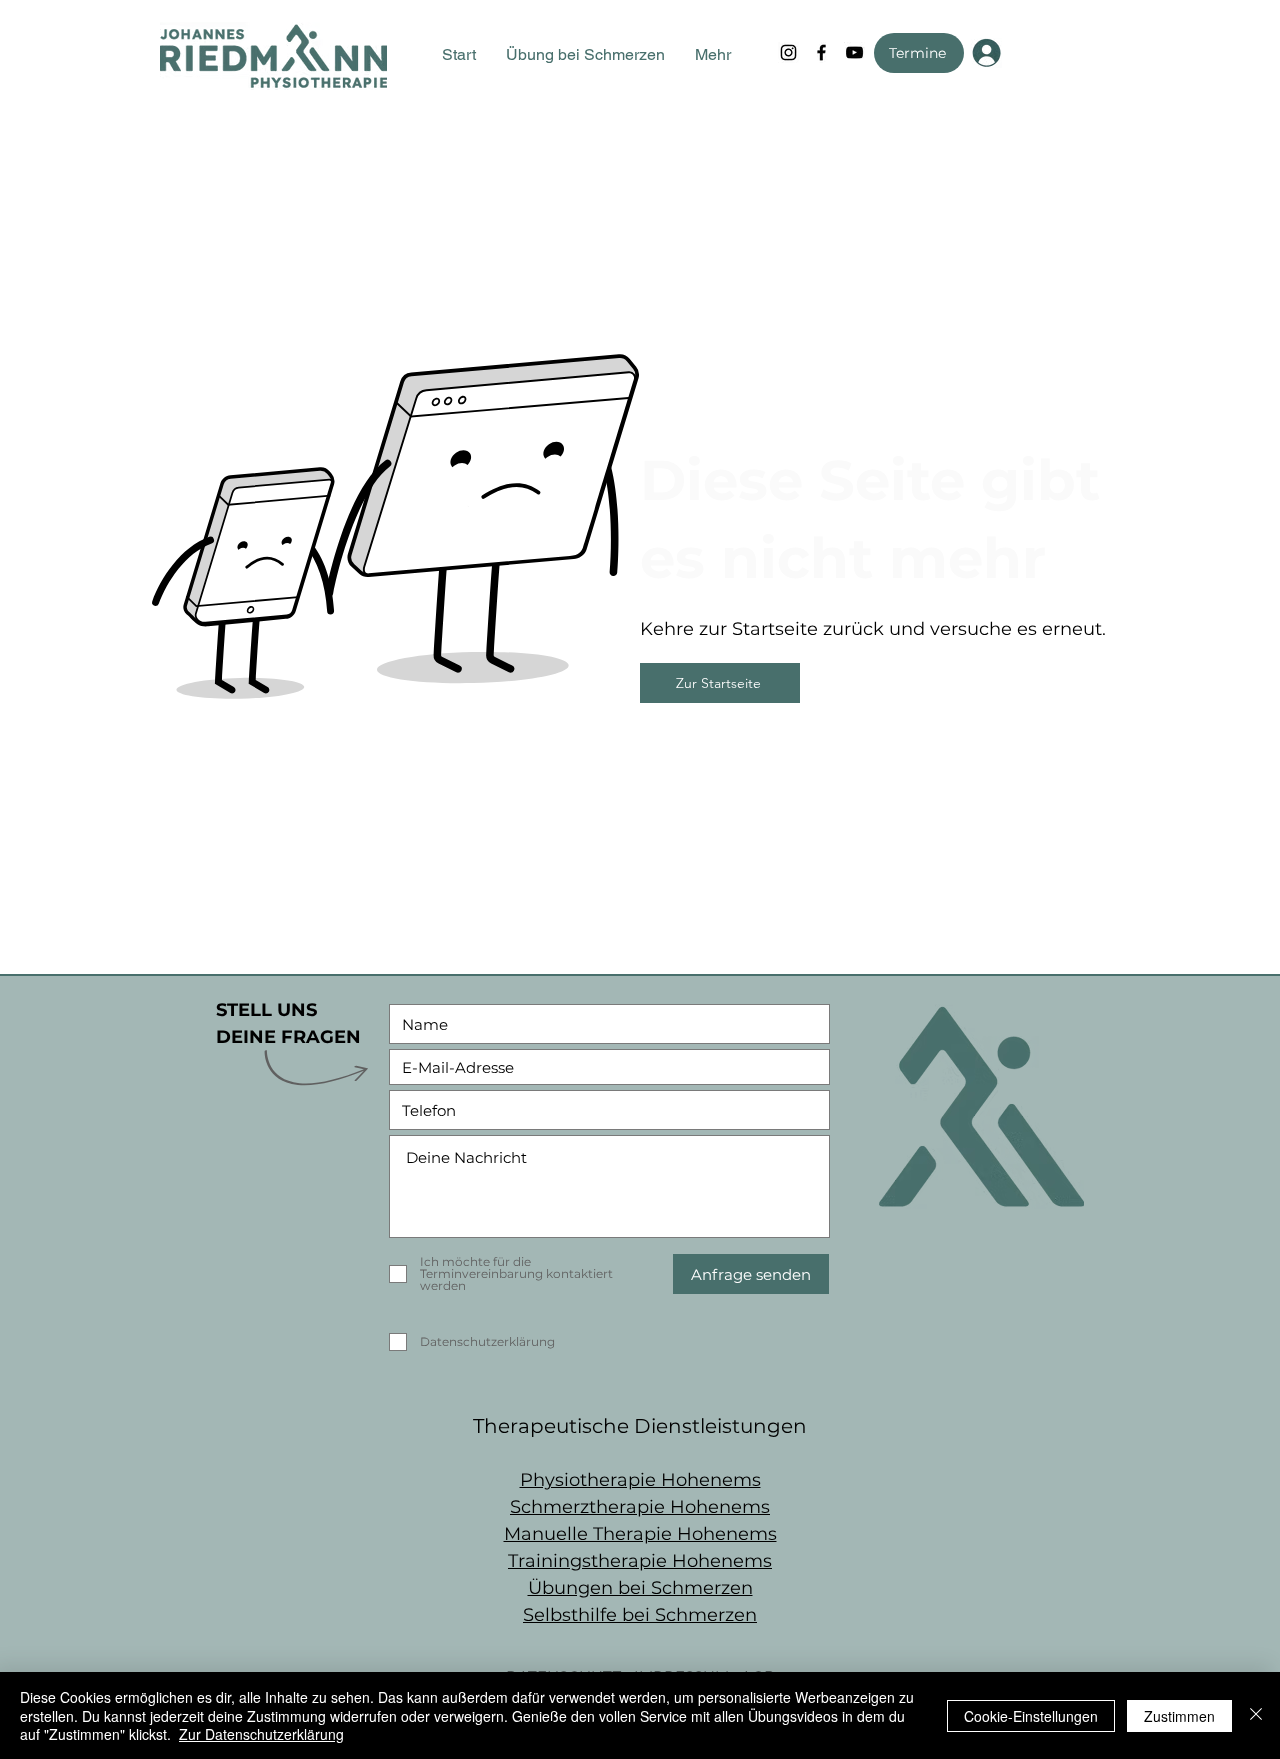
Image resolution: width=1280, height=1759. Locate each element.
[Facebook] (821, 52)
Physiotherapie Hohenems (640, 1480)
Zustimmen (1179, 1716)
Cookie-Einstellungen (1031, 1716)
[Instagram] (788, 52)
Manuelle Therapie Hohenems (640, 1534)
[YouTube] (854, 52)
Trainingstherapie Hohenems (640, 1561)
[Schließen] (1256, 1715)
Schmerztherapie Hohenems (640, 1507)
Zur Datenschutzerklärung (261, 1734)
